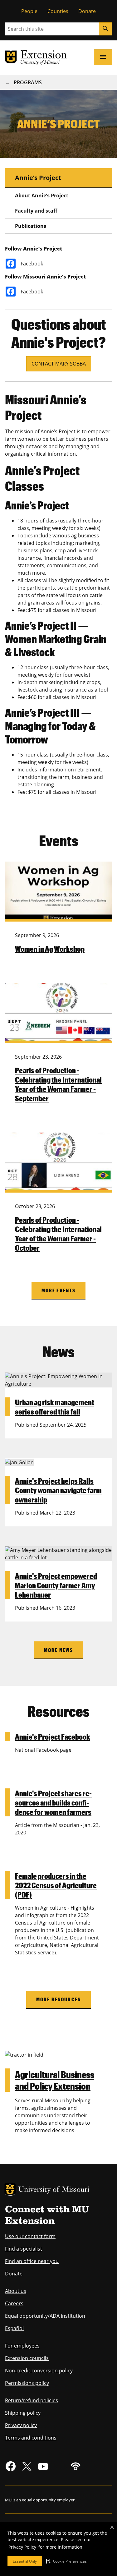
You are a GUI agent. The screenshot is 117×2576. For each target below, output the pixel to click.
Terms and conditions (31, 2438)
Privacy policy (21, 2425)
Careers (14, 2303)
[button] (66, 2561)
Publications (31, 226)
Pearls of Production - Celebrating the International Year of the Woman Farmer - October (58, 1234)
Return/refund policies (32, 2400)
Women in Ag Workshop (50, 949)
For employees (22, 2346)
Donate (87, 11)
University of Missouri (54, 2190)
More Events (59, 1290)
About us (16, 2291)
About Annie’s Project (42, 195)
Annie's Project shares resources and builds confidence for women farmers (53, 1802)
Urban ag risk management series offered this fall (55, 1407)
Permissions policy (27, 2383)
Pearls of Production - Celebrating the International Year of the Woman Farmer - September (58, 1084)
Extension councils (27, 2358)
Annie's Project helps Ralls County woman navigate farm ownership (58, 1490)
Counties (58, 11)
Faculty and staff (36, 211)
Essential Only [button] (25, 2561)
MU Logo (10, 2190)
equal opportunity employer (48, 2500)
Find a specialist (24, 2249)
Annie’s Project (38, 178)
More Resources (58, 1999)
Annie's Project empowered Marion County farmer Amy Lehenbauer (56, 1585)
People (29, 11)
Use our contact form (30, 2236)
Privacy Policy (22, 2547)
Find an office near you (32, 2261)
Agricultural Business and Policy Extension (55, 2080)
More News (58, 1650)
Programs (28, 82)
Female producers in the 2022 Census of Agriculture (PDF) (56, 1885)
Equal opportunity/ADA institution (45, 2316)
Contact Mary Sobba (59, 364)
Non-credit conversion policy (39, 2371)
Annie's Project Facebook (53, 1736)
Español (14, 2328)
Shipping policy (23, 2413)
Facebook (32, 264)
